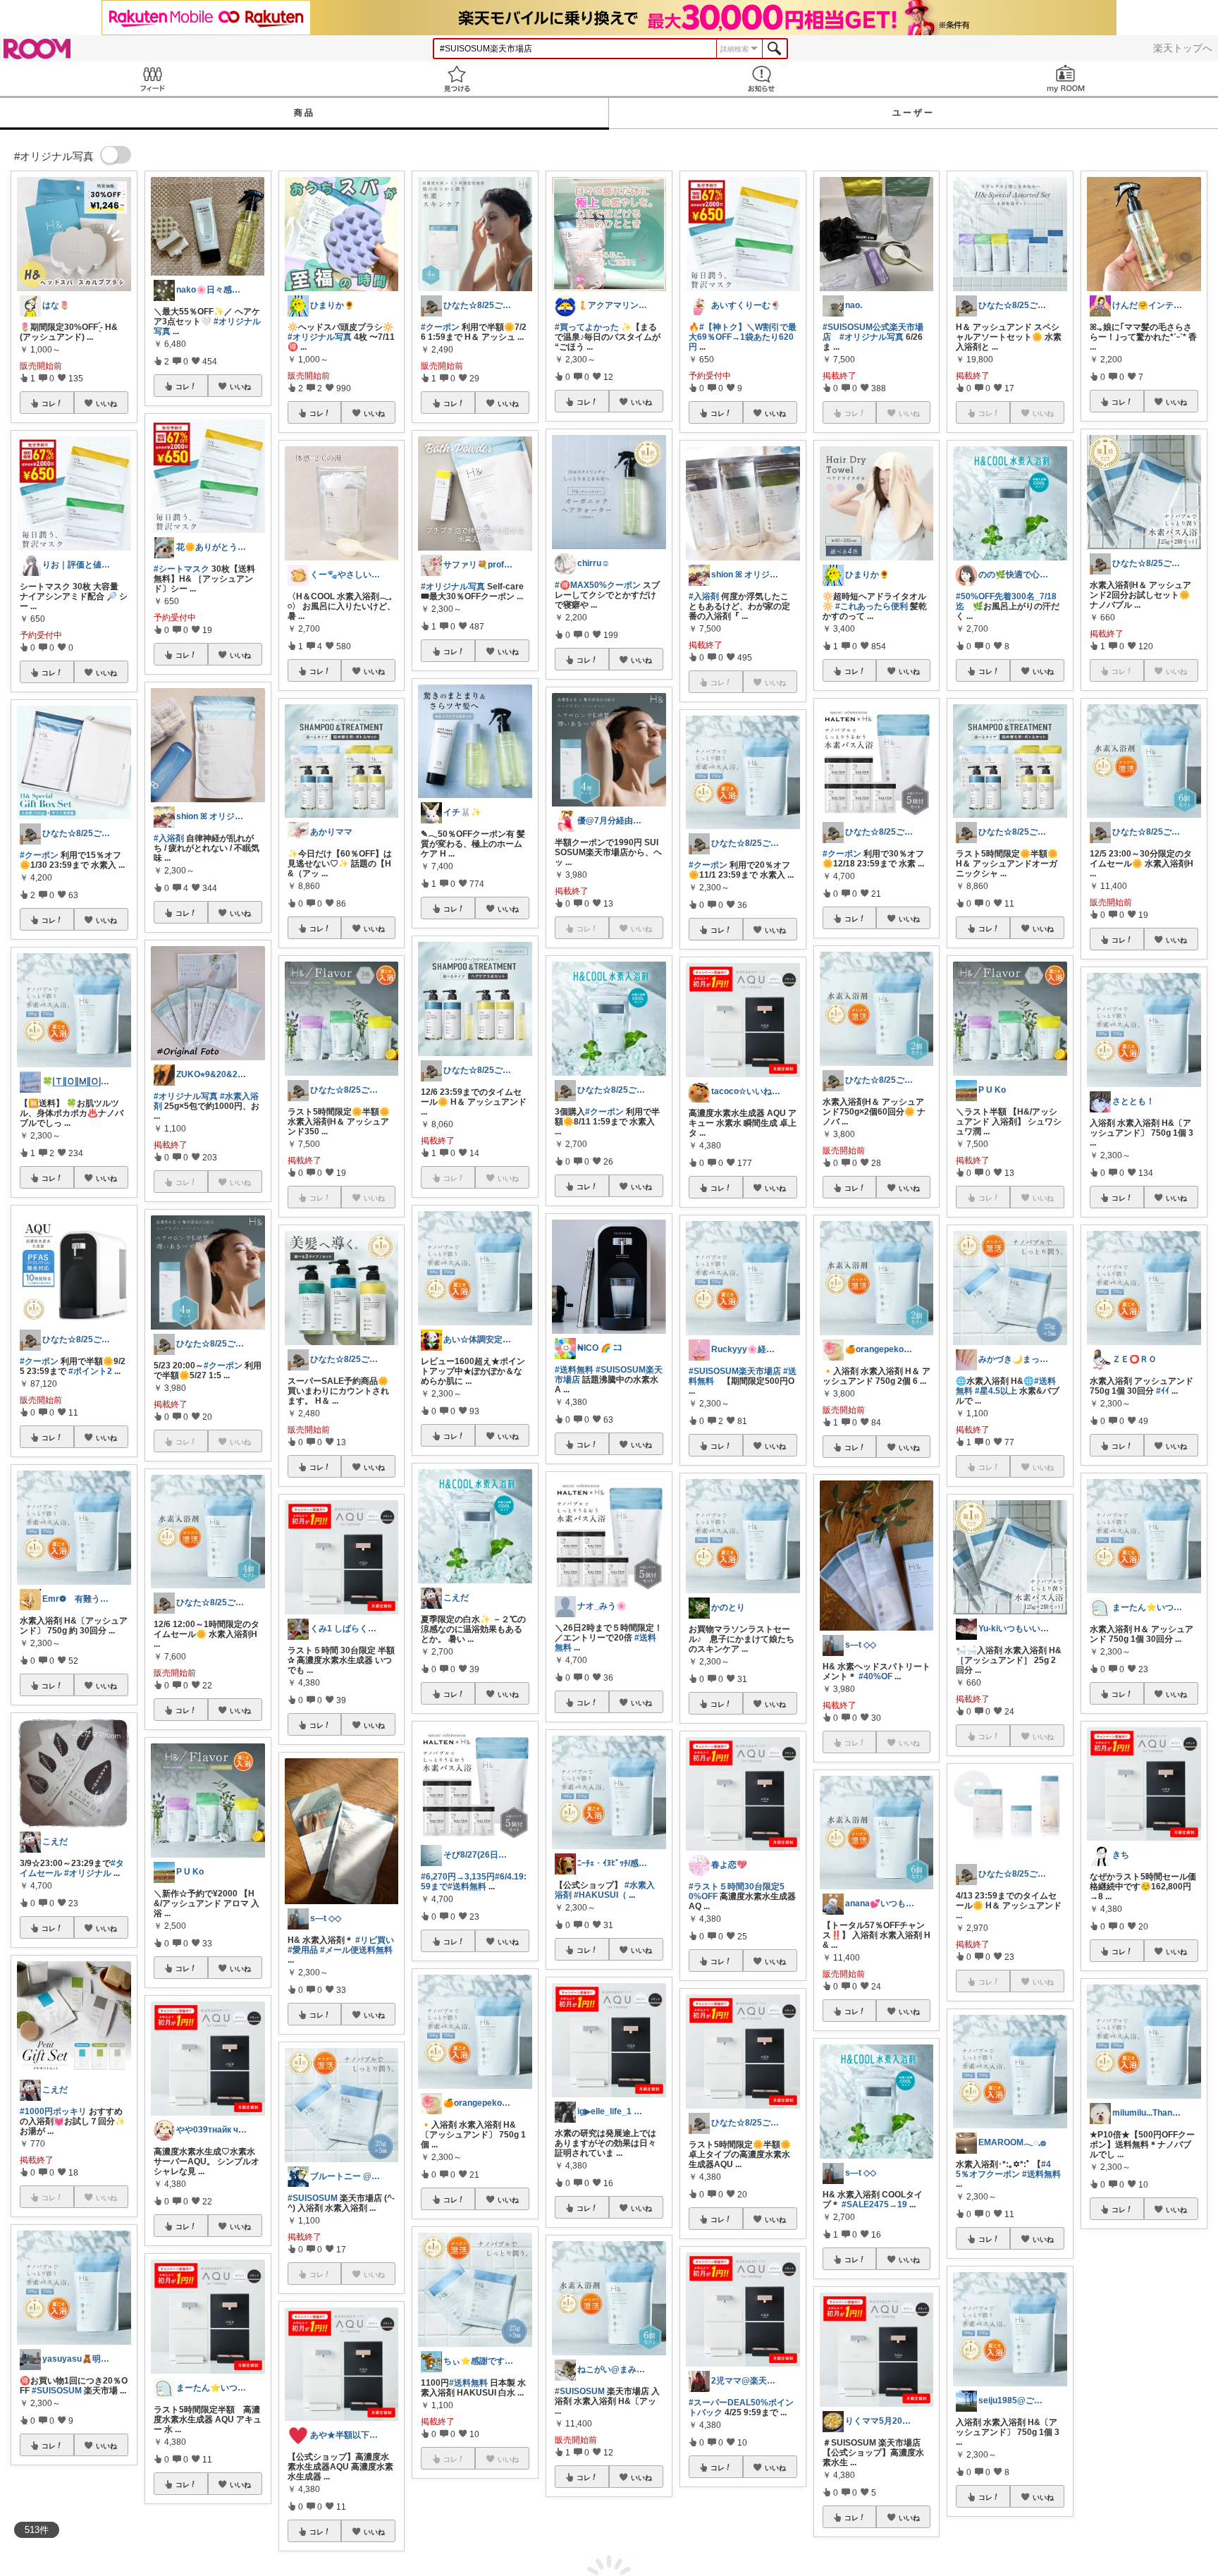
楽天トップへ (1183, 48)
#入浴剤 (169, 838)
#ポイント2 (90, 1371)
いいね (106, 403)
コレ (49, 403)
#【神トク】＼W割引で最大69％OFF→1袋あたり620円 (743, 337)
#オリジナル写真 (186, 1096)
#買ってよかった (587, 327)
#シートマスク (182, 569)
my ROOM (1066, 79)
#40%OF (875, 1676)
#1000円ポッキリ (53, 2111)
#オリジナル (88, 1873)
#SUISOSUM (57, 2391)
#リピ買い (375, 1940)
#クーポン (39, 855)
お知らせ (761, 79)
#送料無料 (467, 1887)
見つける (457, 79)
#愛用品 (303, 1950)
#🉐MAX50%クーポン (598, 585)
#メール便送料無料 (356, 1950)
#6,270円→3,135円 (458, 1877)
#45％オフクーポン (1003, 2169)
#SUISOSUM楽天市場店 (735, 1371)
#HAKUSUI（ (600, 1895)
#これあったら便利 (872, 606)
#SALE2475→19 (874, 2204)
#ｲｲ (1163, 1391)
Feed (152, 79)
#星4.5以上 (996, 1391)
